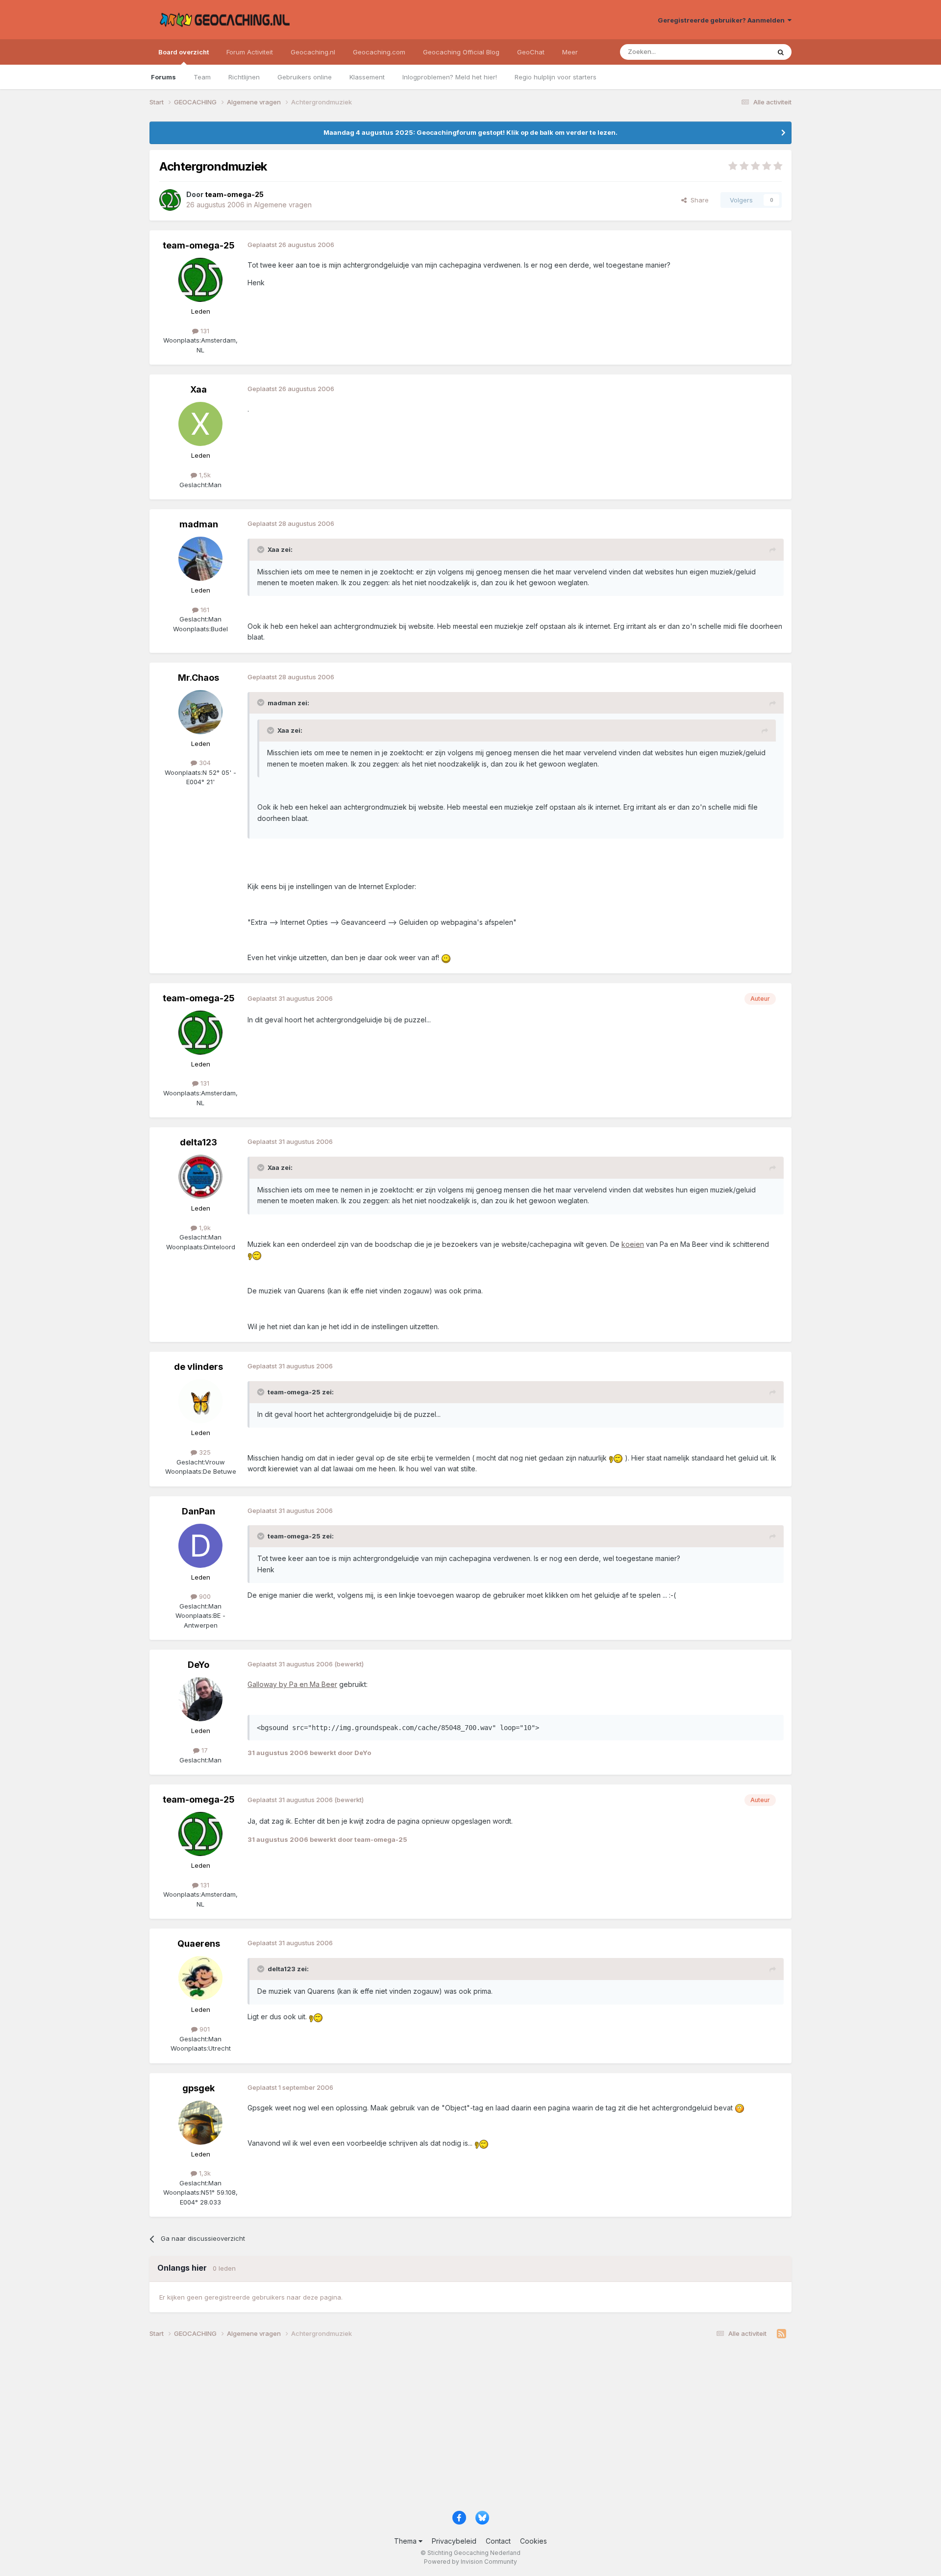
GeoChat (531, 52)
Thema (406, 2541)
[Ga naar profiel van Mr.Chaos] (200, 712)
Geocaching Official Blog (461, 52)
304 (204, 763)
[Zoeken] (781, 52)
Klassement (367, 77)
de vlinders (198, 1367)
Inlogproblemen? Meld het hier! (450, 77)
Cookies (533, 2541)
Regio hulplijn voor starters (556, 77)
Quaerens (199, 1944)
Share (698, 200)
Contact (498, 2541)
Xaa (198, 389)
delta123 (198, 1142)
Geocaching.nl (313, 52)
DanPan (198, 1511)
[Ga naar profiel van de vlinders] (200, 1401)
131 (204, 331)
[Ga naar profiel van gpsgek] (200, 2123)
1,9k (204, 1228)
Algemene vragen (283, 205)
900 (204, 1596)
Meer (570, 52)
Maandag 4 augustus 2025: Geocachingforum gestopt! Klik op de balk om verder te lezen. (470, 132)
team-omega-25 (199, 245)
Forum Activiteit (250, 52)
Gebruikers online (305, 77)
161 (204, 610)
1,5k (204, 475)
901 (204, 2029)
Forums (163, 77)
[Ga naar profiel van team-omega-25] (170, 200)
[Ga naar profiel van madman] (200, 559)
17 (204, 1750)
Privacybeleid (454, 2541)
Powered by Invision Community (470, 2562)
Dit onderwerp (736, 52)
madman (199, 524)
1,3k (204, 2173)
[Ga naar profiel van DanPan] (200, 1546)
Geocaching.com (379, 52)
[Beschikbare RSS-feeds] (781, 2334)
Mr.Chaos (198, 678)
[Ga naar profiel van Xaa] (200, 424)
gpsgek (198, 2088)
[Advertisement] (444, 2428)
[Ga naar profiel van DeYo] (200, 1699)
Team (202, 77)
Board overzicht (184, 52)
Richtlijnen (244, 77)
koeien (633, 1244)
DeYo (198, 1665)
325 (204, 1452)
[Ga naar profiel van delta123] (200, 1177)
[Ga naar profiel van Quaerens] (200, 1978)
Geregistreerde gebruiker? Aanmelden (723, 20)
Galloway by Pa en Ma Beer (292, 1684)
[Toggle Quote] (262, 549)
